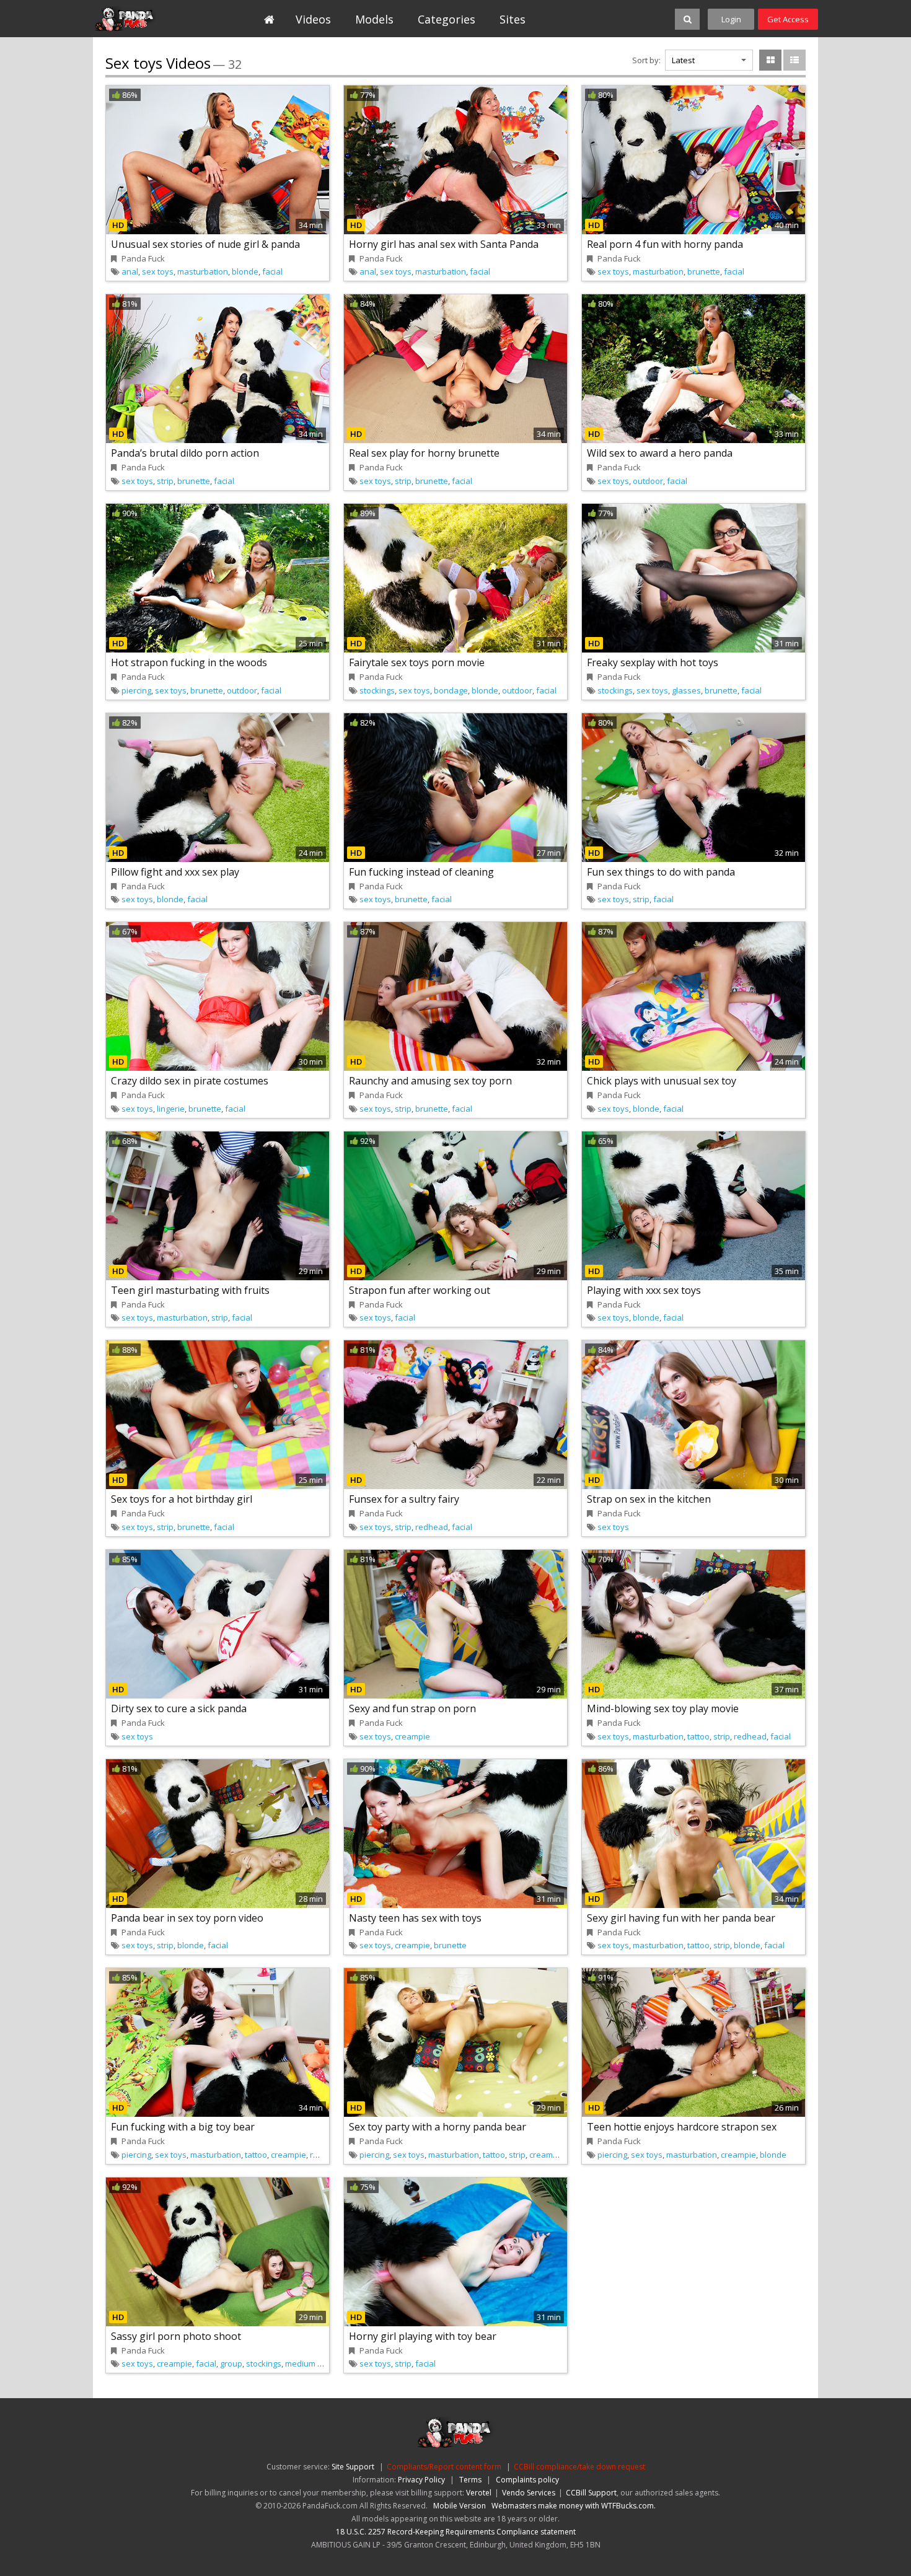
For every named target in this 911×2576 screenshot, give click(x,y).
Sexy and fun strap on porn (412, 1708)
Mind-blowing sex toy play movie (663, 1708)
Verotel (479, 2493)
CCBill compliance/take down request (579, 2467)
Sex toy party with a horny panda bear (438, 2127)
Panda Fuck (150, 19)
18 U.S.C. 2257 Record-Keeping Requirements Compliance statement (456, 2532)
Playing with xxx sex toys (644, 1290)
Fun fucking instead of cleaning (421, 872)
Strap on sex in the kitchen (649, 1499)
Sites (513, 19)
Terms (470, 2480)
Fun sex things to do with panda (661, 872)
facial (272, 271)
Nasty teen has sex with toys (415, 1918)
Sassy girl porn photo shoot (176, 2336)
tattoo (698, 1736)
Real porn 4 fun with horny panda (665, 244)
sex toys (158, 271)
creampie (412, 1736)
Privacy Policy (421, 2480)
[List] (794, 60)
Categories (447, 19)
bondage (451, 690)
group (231, 2363)
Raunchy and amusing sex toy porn (430, 1081)
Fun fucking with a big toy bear (183, 2127)
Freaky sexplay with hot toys (653, 662)
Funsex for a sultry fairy (404, 1499)
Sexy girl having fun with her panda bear (681, 1918)
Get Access (788, 19)
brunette (704, 271)
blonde (245, 271)
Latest (683, 60)
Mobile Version (460, 2506)
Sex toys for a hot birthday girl (182, 1499)
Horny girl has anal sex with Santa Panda (444, 244)
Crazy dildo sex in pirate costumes (190, 1081)
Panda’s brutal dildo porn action (185, 453)
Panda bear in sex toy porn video (187, 1918)
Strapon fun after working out (420, 1290)
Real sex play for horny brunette (424, 453)
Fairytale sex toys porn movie (417, 662)
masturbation (203, 271)
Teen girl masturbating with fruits (190, 1290)
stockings (377, 690)
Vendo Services (529, 2493)
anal (130, 271)
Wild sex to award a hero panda (660, 453)
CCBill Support (591, 2493)
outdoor (648, 481)
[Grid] (770, 60)
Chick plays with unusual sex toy (662, 1081)
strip (165, 481)
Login (731, 19)
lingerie (171, 1109)
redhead (432, 1527)
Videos (313, 19)
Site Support (353, 2467)
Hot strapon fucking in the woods (189, 662)
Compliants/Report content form (444, 2467)
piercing (136, 690)
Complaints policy (527, 2480)
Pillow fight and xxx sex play (175, 872)
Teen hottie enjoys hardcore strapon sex (682, 2127)
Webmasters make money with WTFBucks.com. (574, 2506)
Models (374, 19)
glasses (686, 690)
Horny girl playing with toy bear (423, 2336)
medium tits (307, 2363)
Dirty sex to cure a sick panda (179, 1708)
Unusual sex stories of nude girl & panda (205, 244)
